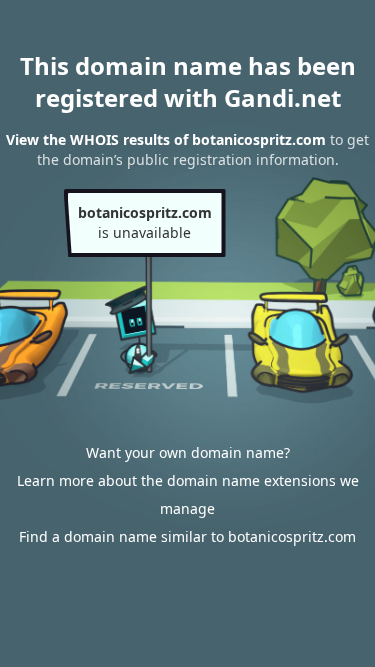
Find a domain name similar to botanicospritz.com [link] (187, 536)
